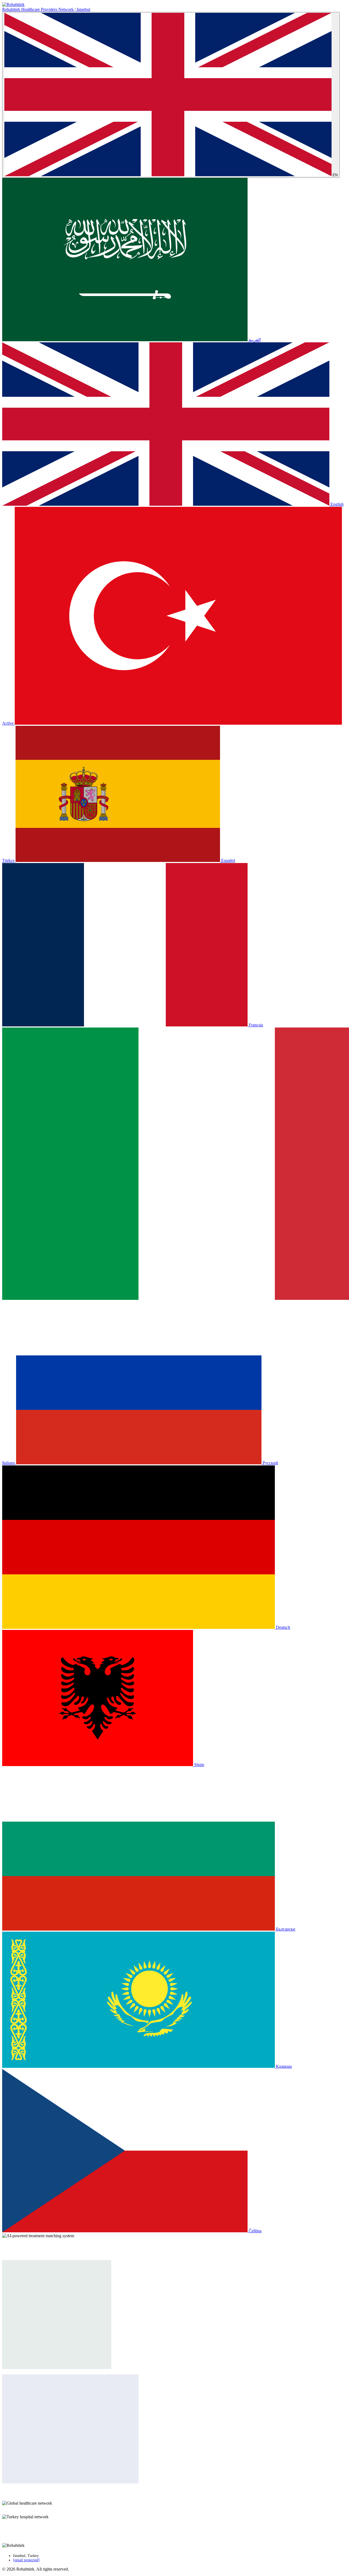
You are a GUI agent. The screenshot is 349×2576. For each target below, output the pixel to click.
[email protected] (26, 2560)
